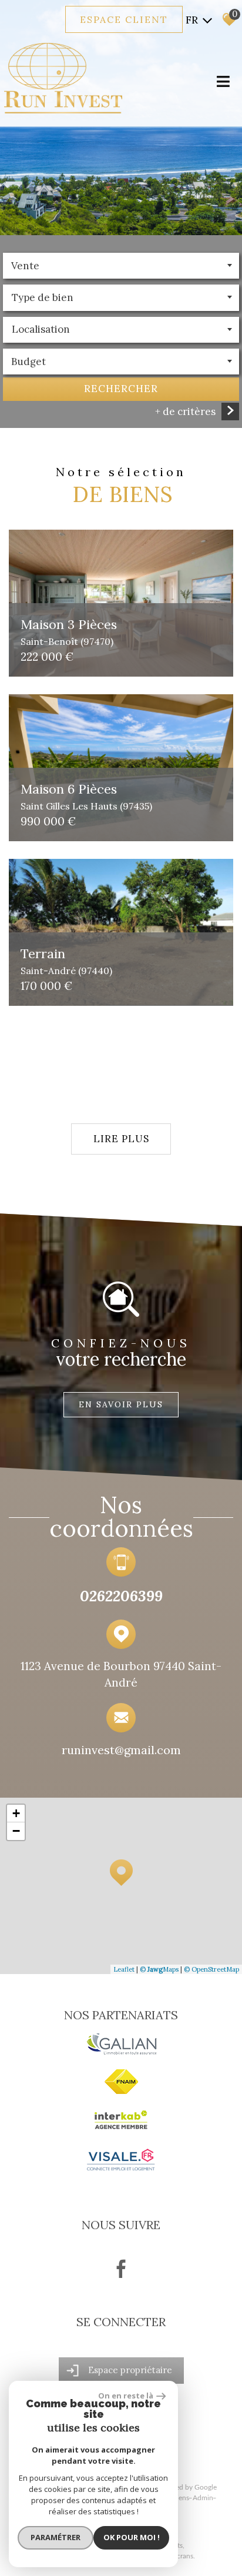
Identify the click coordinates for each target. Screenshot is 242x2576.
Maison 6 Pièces (86, 796)
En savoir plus (121, 1404)
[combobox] (121, 266)
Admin (203, 2498)
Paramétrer (56, 2537)
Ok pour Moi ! (132, 2537)
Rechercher (121, 389)
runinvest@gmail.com (121, 1749)
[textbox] (121, 297)
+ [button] (16, 1813)
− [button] (16, 1831)
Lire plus (121, 1139)
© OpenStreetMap (211, 1969)
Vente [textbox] (25, 266)
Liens (181, 2498)
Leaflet (124, 1969)
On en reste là (126, 2396)
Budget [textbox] (28, 362)
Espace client (124, 19)
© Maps (159, 1969)
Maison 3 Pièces (69, 631)
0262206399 (121, 1596)
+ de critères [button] (185, 412)
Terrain (66, 960)
